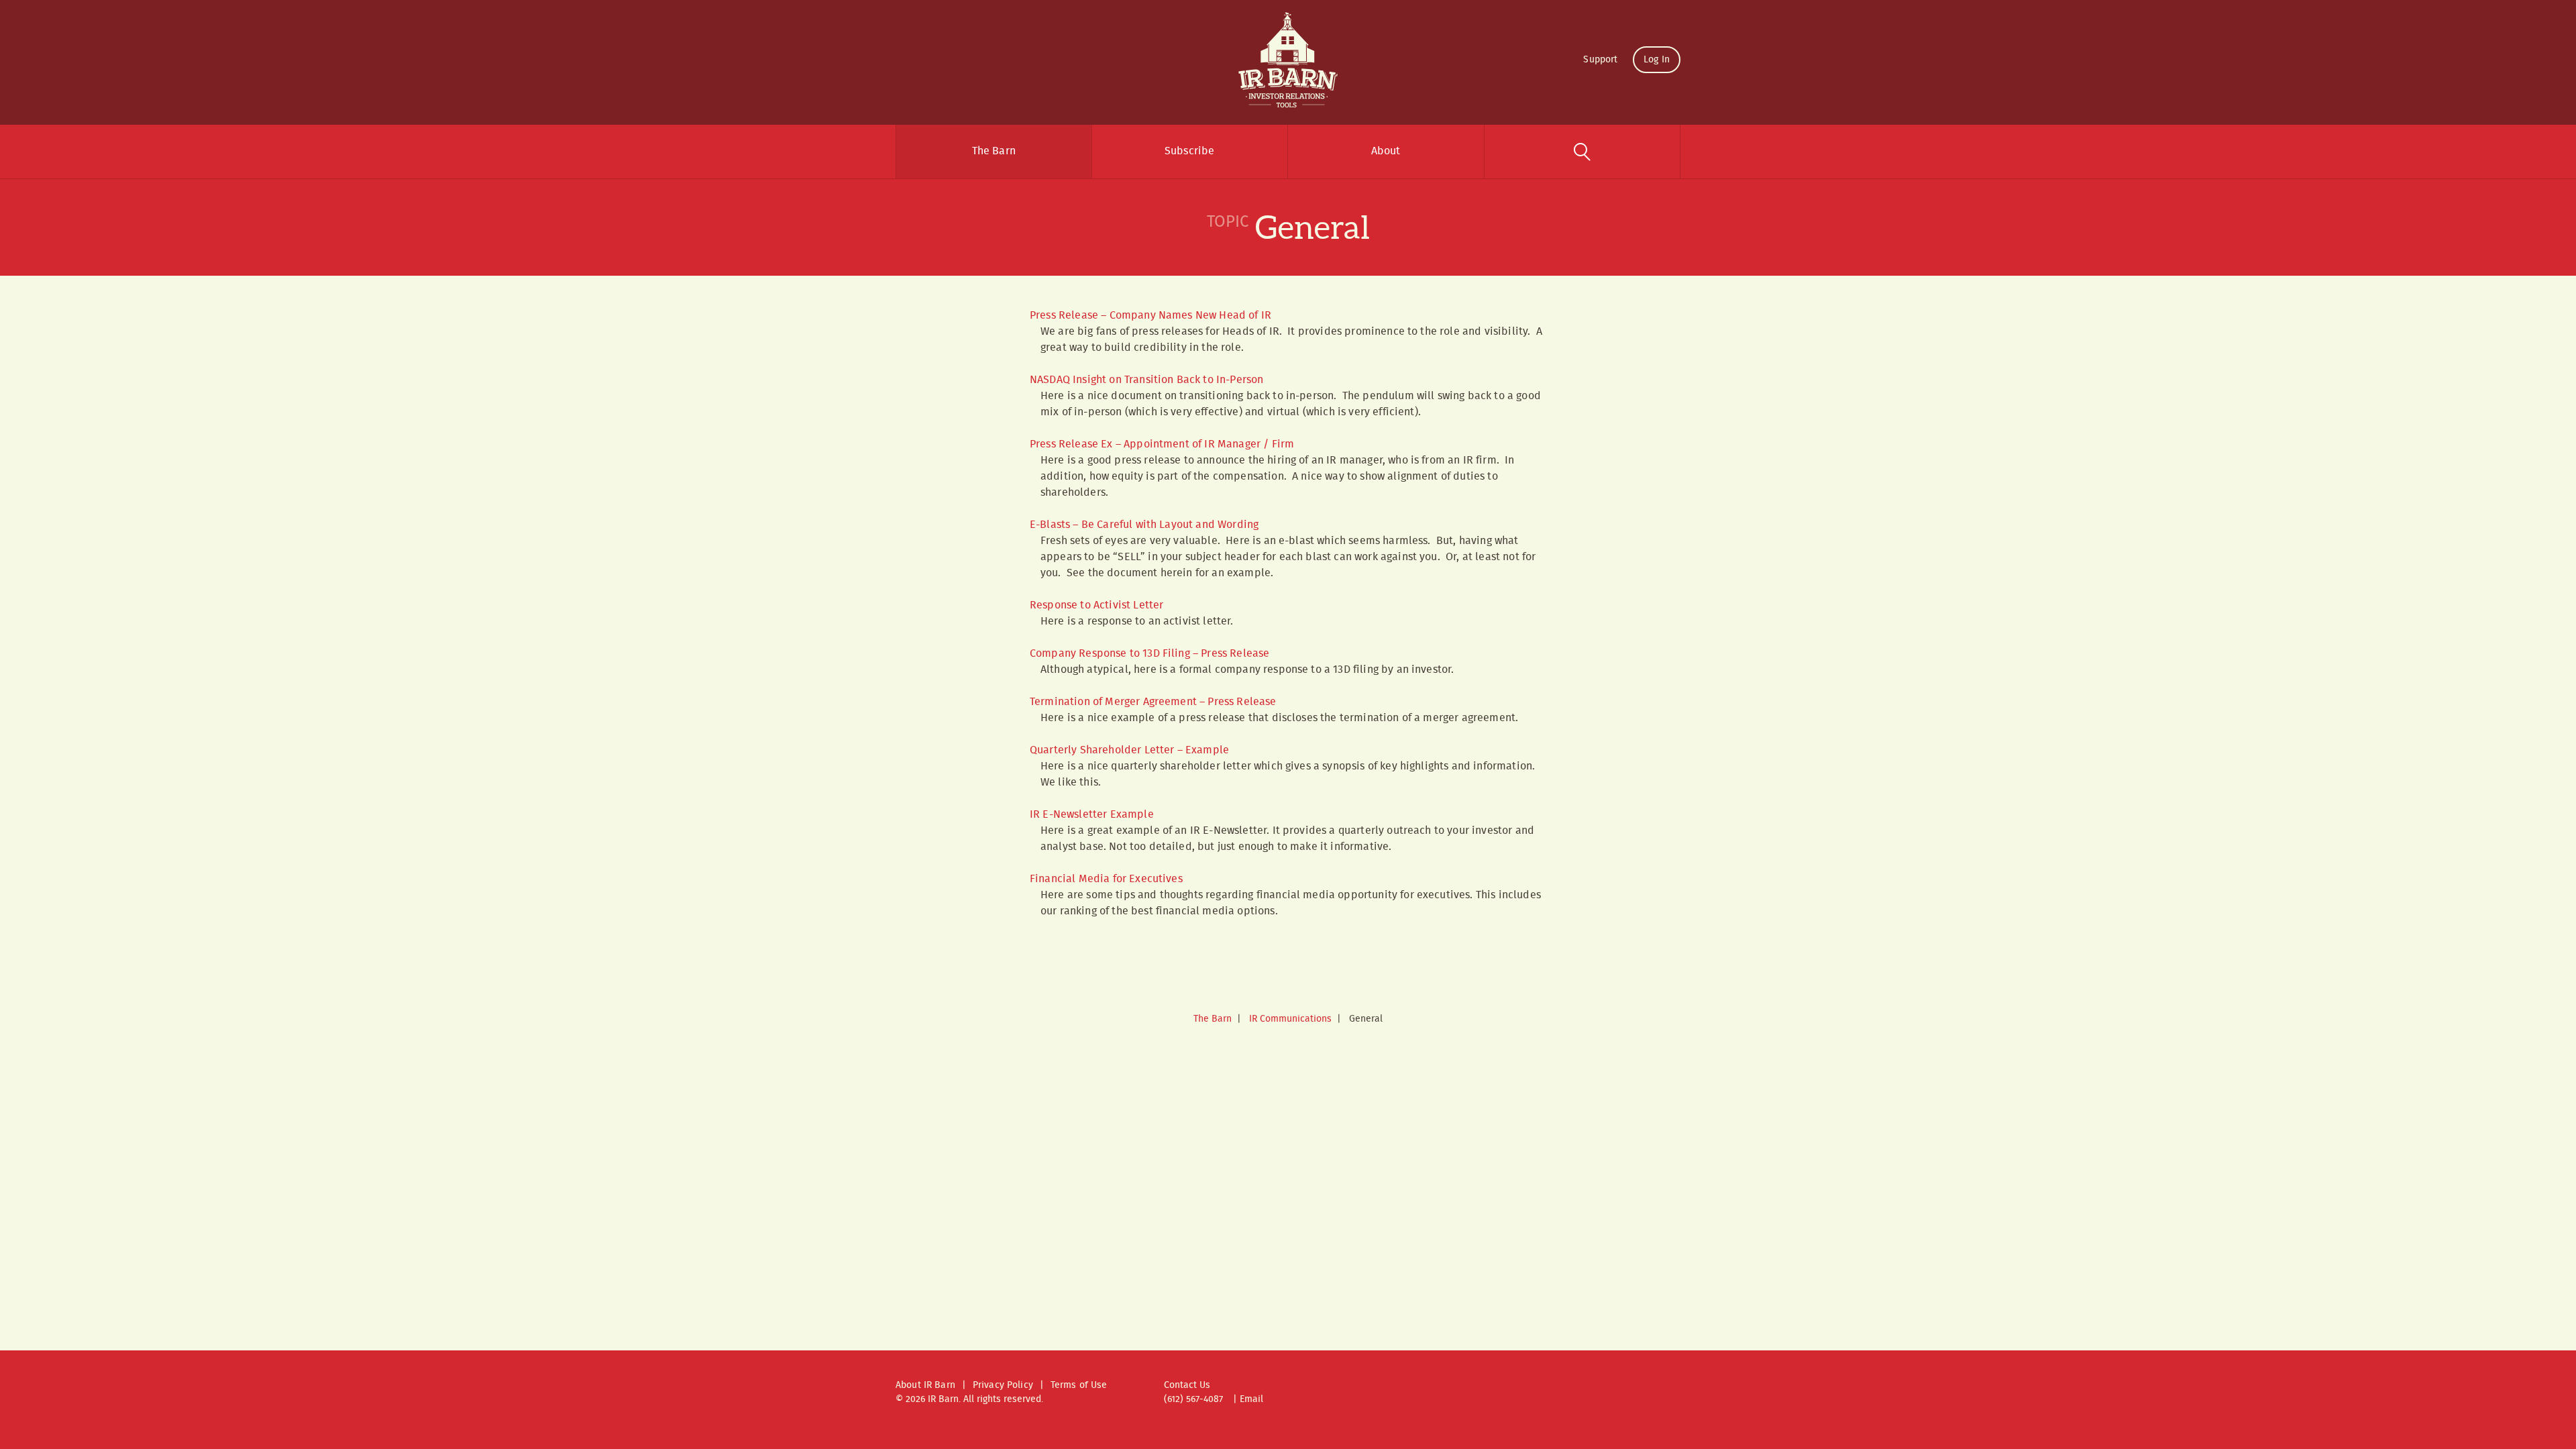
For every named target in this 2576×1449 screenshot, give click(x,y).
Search (1582, 152)
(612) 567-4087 (1193, 1399)
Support (1600, 60)
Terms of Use (1079, 1385)
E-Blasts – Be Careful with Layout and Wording (1144, 525)
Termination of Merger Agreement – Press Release (1153, 702)
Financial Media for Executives (1106, 879)
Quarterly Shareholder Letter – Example (1129, 750)
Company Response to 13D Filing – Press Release (1149, 654)
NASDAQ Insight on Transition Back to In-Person (1146, 380)
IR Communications (1290, 1019)
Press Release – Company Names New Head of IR (1150, 316)
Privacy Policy (1003, 1385)
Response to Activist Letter (1096, 605)
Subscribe (1189, 151)
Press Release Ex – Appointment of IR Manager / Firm (1162, 444)
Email (1251, 1399)
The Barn (994, 151)
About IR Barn (925, 1385)
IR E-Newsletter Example (1092, 815)
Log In (1657, 60)
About (1386, 151)
